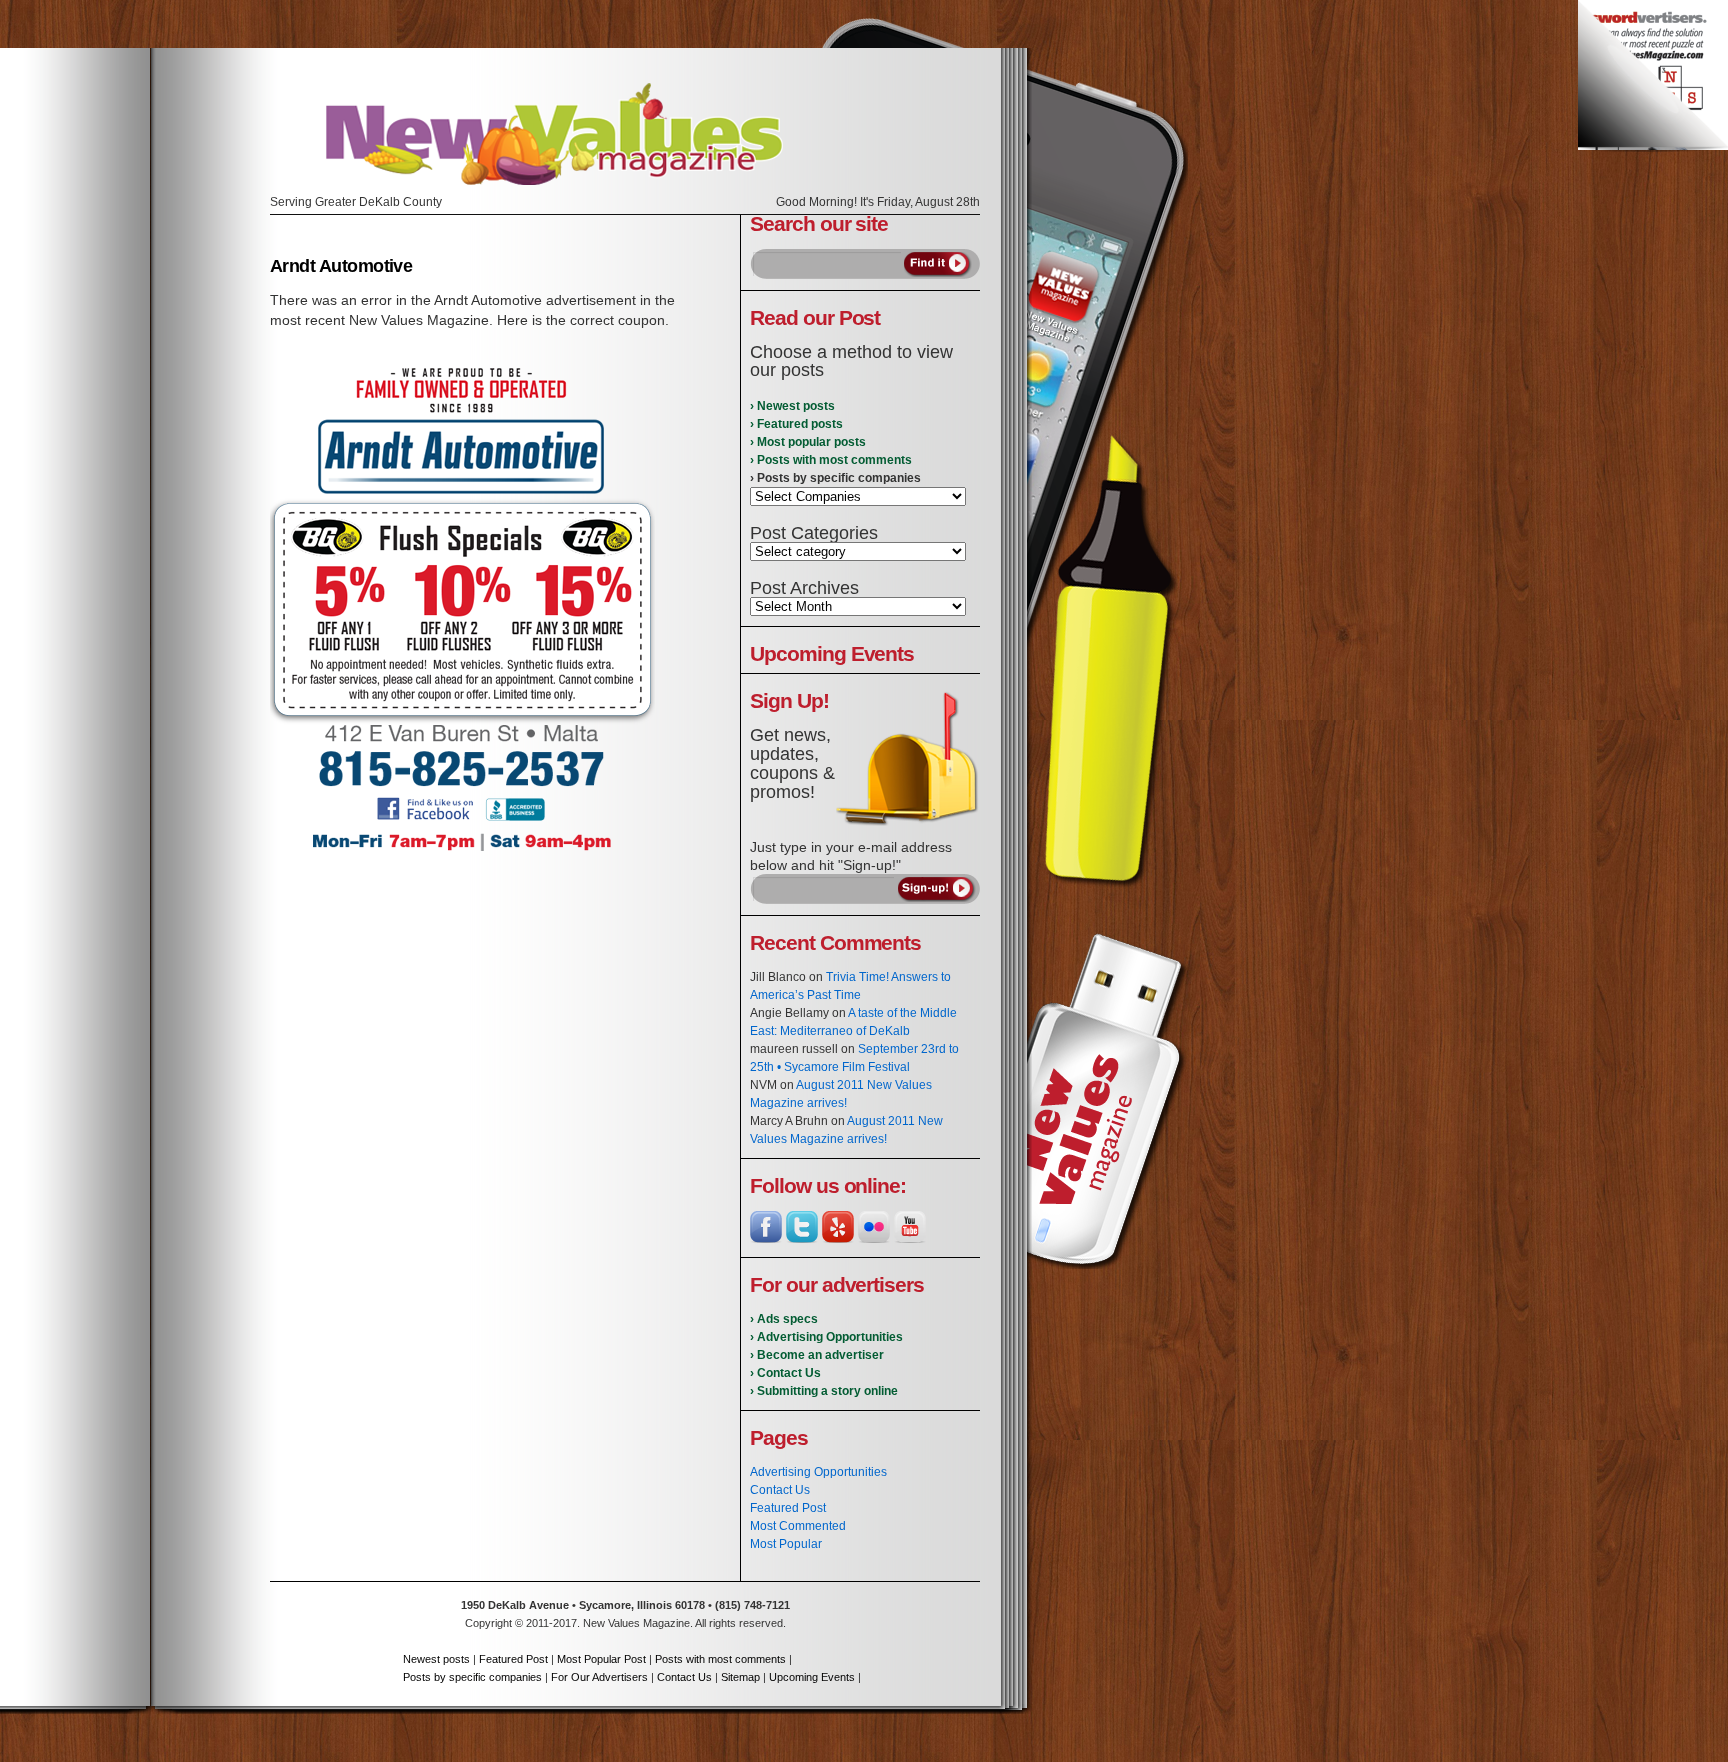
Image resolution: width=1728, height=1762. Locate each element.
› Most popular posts (808, 442)
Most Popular (786, 1544)
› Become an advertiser (817, 1355)
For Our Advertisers (599, 1677)
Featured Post (788, 1508)
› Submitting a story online (824, 1391)
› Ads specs (784, 1319)
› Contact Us (785, 1373)
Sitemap (740, 1677)
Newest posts (436, 1659)
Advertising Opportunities (818, 1472)
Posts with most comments (720, 1659)
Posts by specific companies (472, 1677)
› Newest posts (792, 406)
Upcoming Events (812, 1677)
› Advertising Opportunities (826, 1337)
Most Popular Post (601, 1659)
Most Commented (798, 1526)
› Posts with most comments (831, 460)
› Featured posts (796, 424)
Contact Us (780, 1490)
